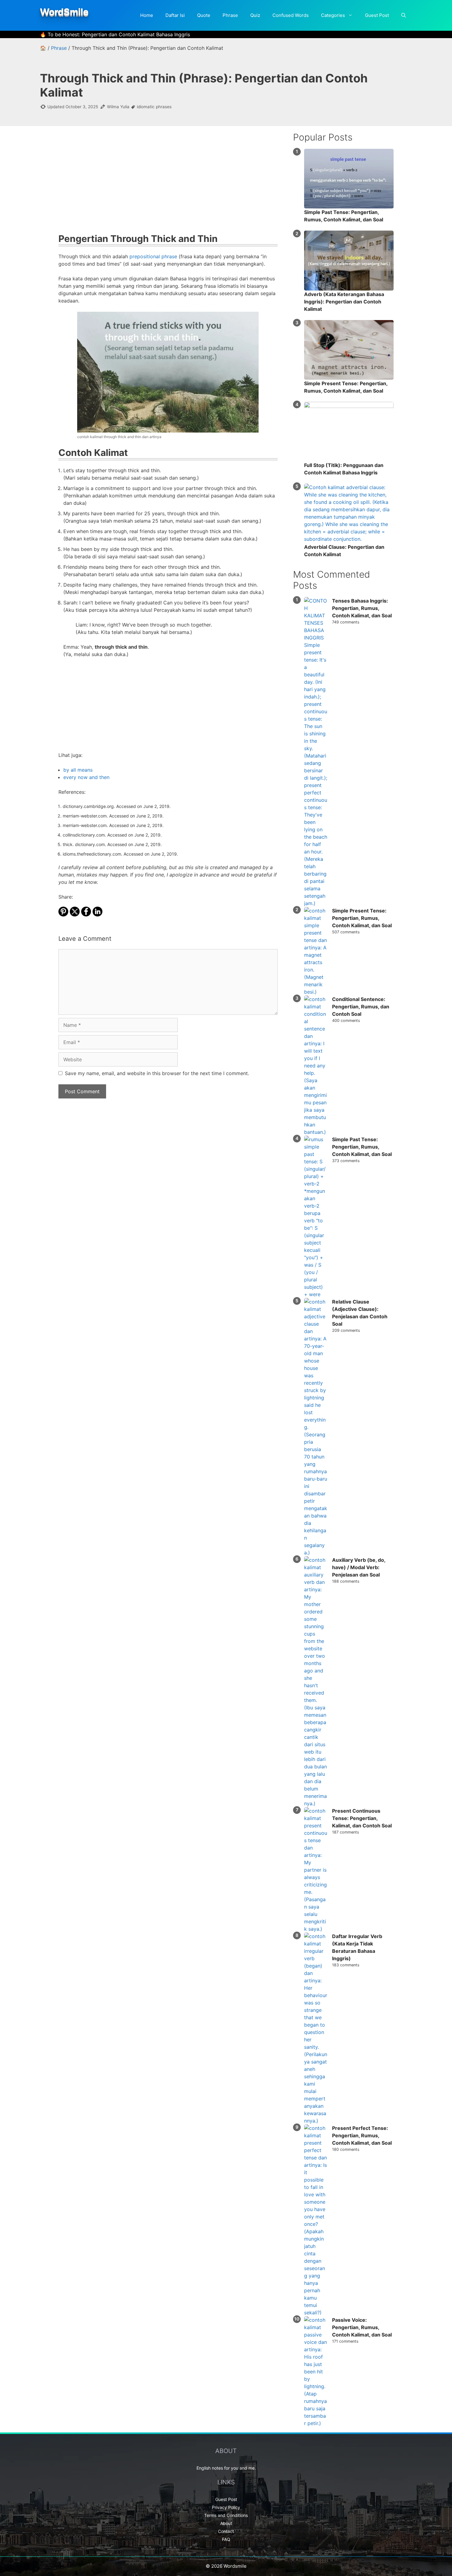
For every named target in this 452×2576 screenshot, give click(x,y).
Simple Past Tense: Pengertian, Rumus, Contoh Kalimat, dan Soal (362, 1147)
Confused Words (291, 15)
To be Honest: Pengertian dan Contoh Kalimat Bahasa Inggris (119, 34)
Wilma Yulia (118, 107)
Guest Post (377, 15)
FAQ (226, 2539)
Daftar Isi (175, 15)
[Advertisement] (168, 184)
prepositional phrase (153, 256)
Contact (226, 2531)
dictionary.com (90, 844)
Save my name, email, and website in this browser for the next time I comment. (157, 1073)
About (226, 2523)
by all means (78, 770)
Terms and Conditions (226, 2515)
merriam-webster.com (85, 816)
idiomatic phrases (154, 107)
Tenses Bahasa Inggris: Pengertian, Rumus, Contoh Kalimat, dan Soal (362, 608)
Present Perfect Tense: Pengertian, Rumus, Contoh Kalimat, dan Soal (362, 2135)
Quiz (255, 15)
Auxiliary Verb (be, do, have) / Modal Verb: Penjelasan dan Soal (359, 1567)
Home (147, 15)
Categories (333, 15)
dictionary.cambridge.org (88, 806)
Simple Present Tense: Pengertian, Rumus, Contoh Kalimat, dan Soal (362, 918)
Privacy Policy (226, 2507)
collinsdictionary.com (84, 835)
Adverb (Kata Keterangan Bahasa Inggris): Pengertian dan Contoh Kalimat (344, 302)
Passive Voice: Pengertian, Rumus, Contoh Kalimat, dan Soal (362, 2327)
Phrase (230, 15)
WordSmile (64, 12)
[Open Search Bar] (404, 15)
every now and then (86, 777)
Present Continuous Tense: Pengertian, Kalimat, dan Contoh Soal (362, 1818)
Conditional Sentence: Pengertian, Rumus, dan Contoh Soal (361, 1007)
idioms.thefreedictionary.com (92, 854)
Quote (204, 15)
